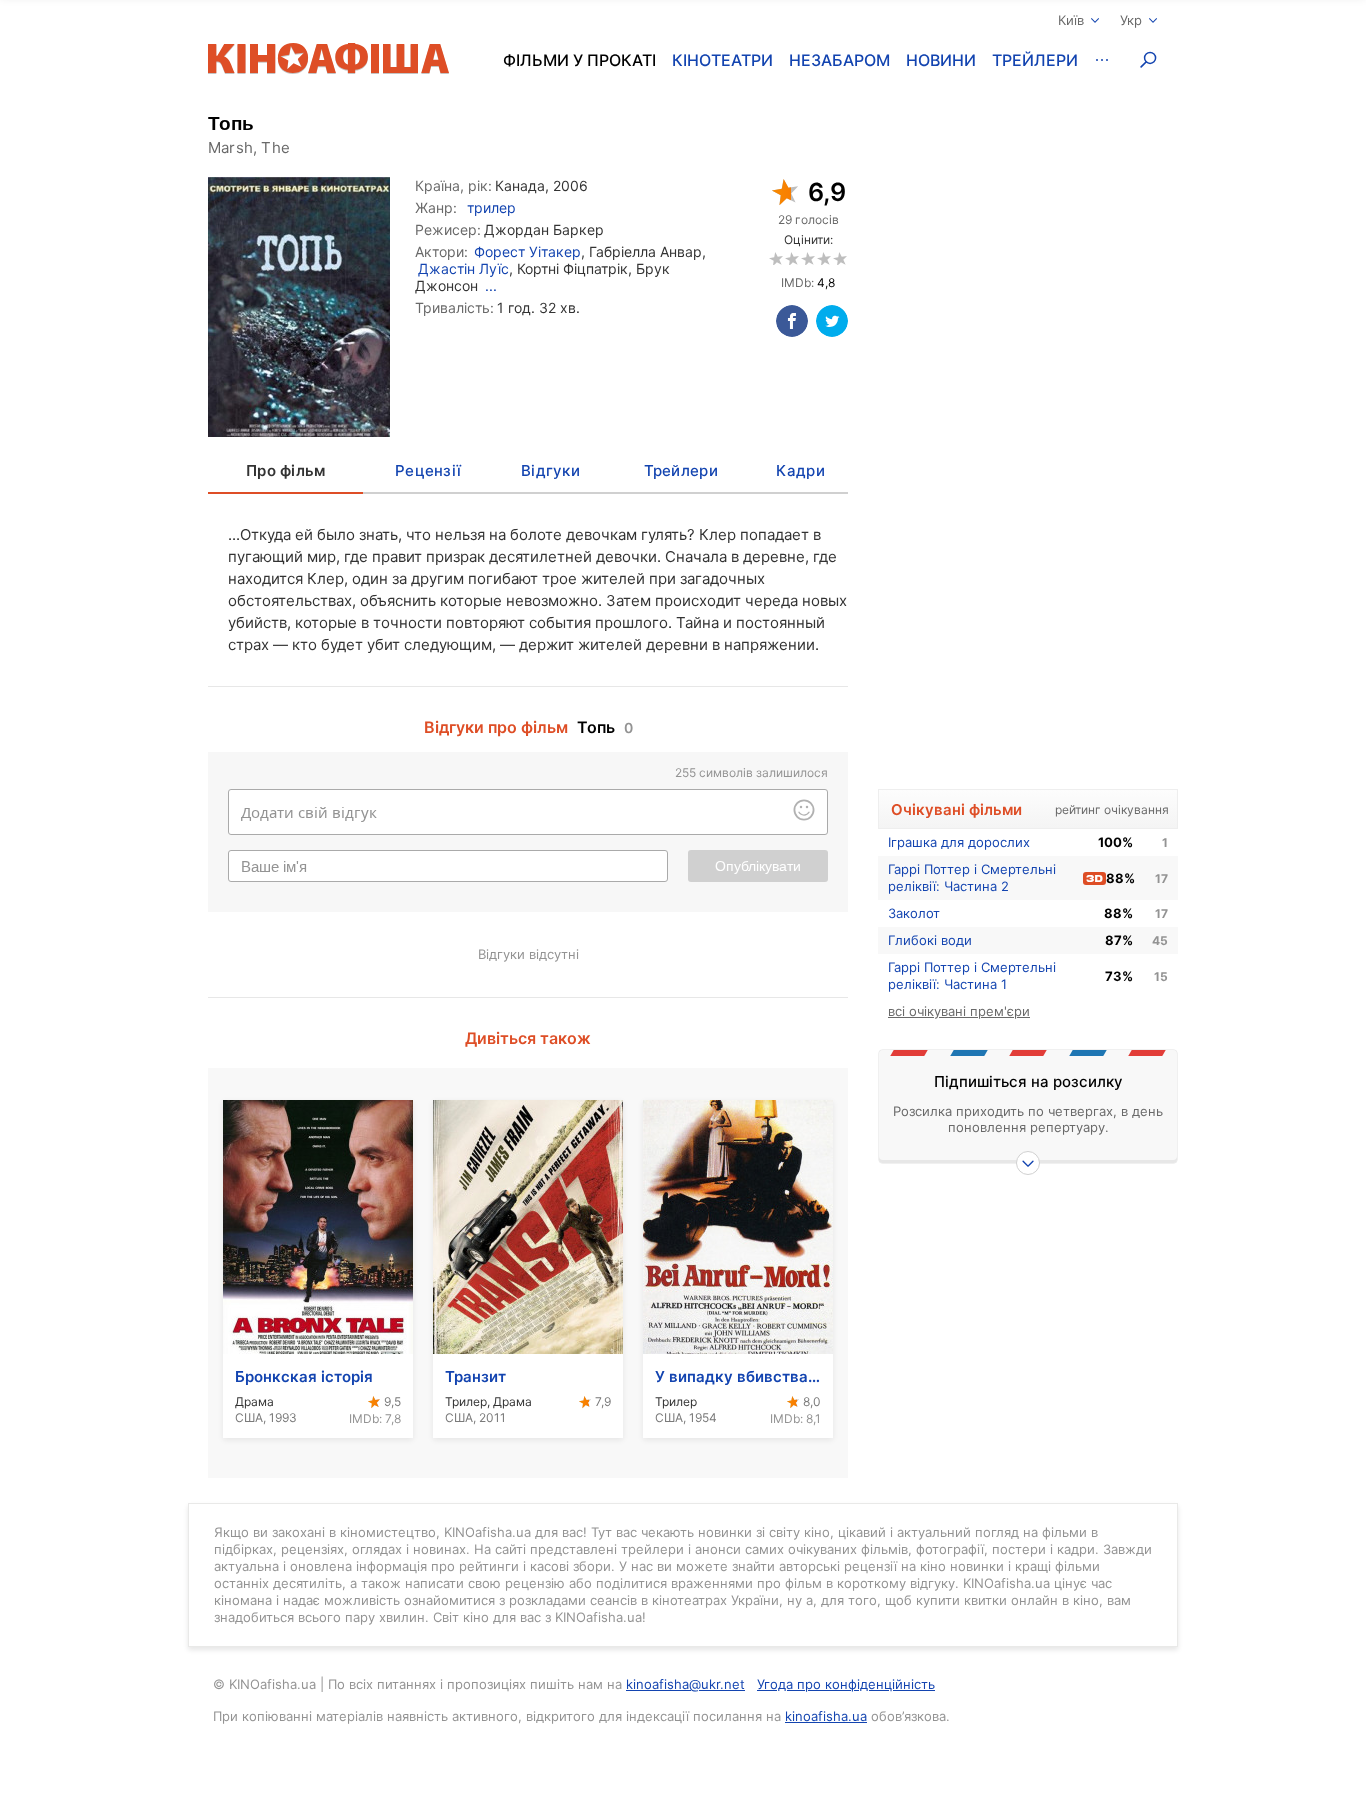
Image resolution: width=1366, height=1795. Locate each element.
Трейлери (1035, 60)
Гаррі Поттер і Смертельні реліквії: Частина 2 (972, 877)
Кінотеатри (722, 60)
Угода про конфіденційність (846, 1684)
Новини (941, 60)
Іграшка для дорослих (959, 842)
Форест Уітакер (527, 251)
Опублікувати (758, 866)
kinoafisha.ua (826, 1716)
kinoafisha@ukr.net (685, 1684)
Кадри (800, 470)
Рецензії (428, 470)
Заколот (914, 913)
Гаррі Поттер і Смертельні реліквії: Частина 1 (972, 975)
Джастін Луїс (463, 268)
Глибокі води (930, 940)
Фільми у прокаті (579, 60)
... (491, 285)
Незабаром (839, 60)
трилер (491, 207)
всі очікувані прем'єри (959, 1011)
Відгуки (550, 470)
